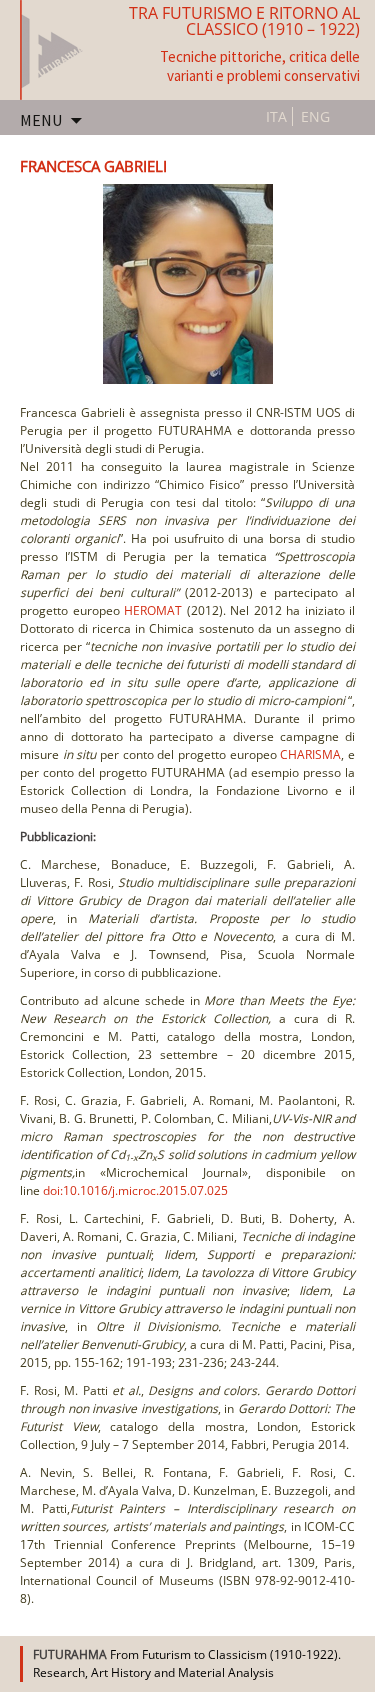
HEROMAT (155, 610)
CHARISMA (310, 754)
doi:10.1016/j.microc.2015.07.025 (135, 1190)
